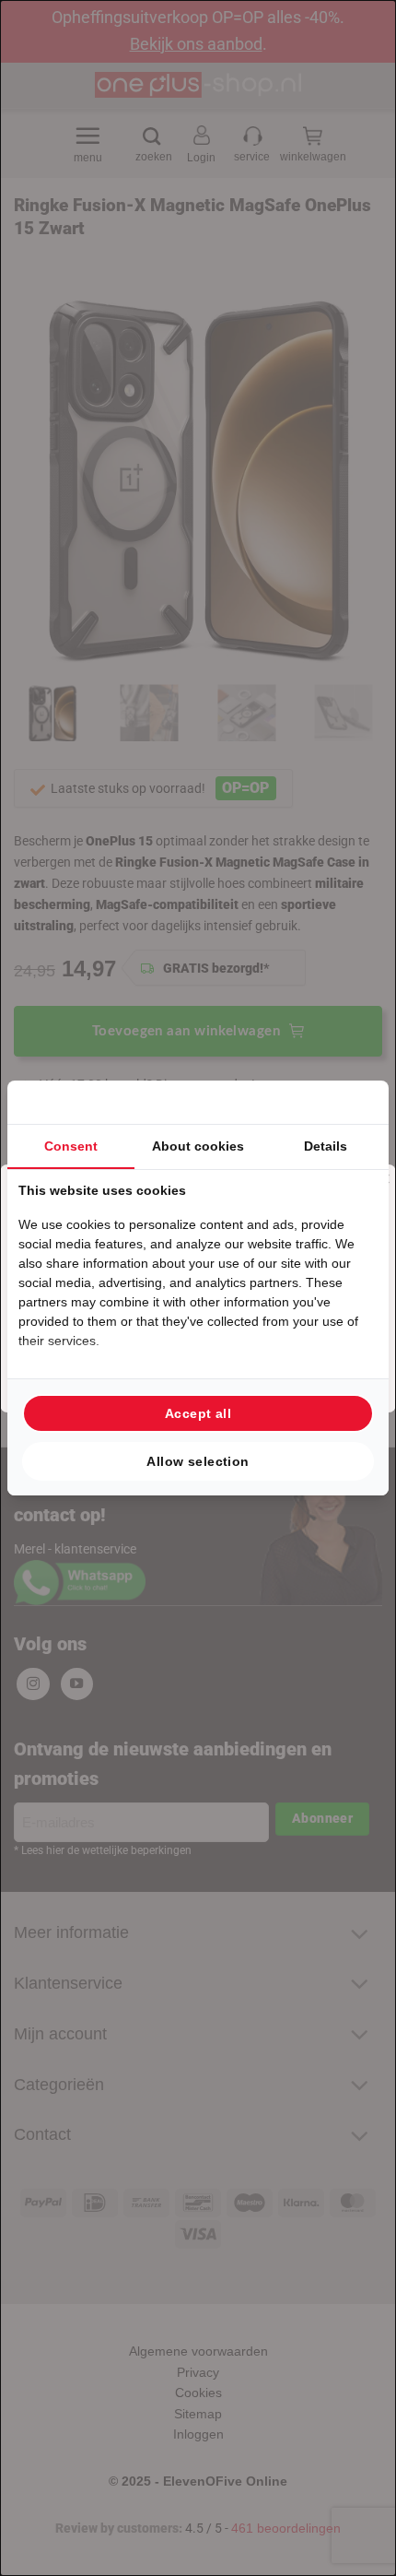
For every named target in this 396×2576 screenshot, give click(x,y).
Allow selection (198, 1461)
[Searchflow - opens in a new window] (355, 1102)
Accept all (198, 1413)
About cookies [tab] (198, 1146)
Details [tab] (326, 1146)
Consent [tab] (71, 1146)
